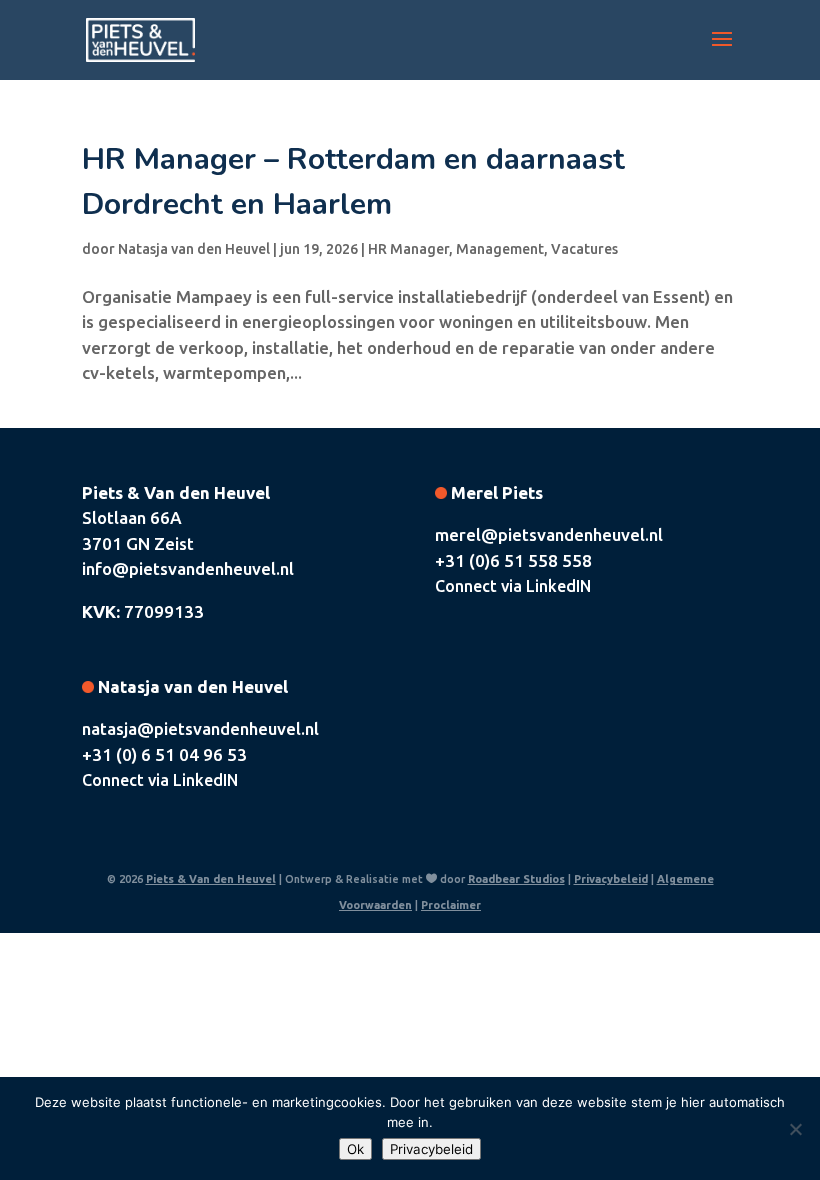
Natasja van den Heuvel (194, 249)
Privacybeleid (611, 879)
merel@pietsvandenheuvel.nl (549, 534)
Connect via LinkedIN (513, 586)
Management (500, 249)
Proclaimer (451, 905)
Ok (355, 1149)
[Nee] (795, 1129)
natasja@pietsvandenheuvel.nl (200, 728)
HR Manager (408, 249)
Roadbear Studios (516, 879)
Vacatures (584, 249)
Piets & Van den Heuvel (211, 879)
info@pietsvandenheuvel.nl (188, 568)
